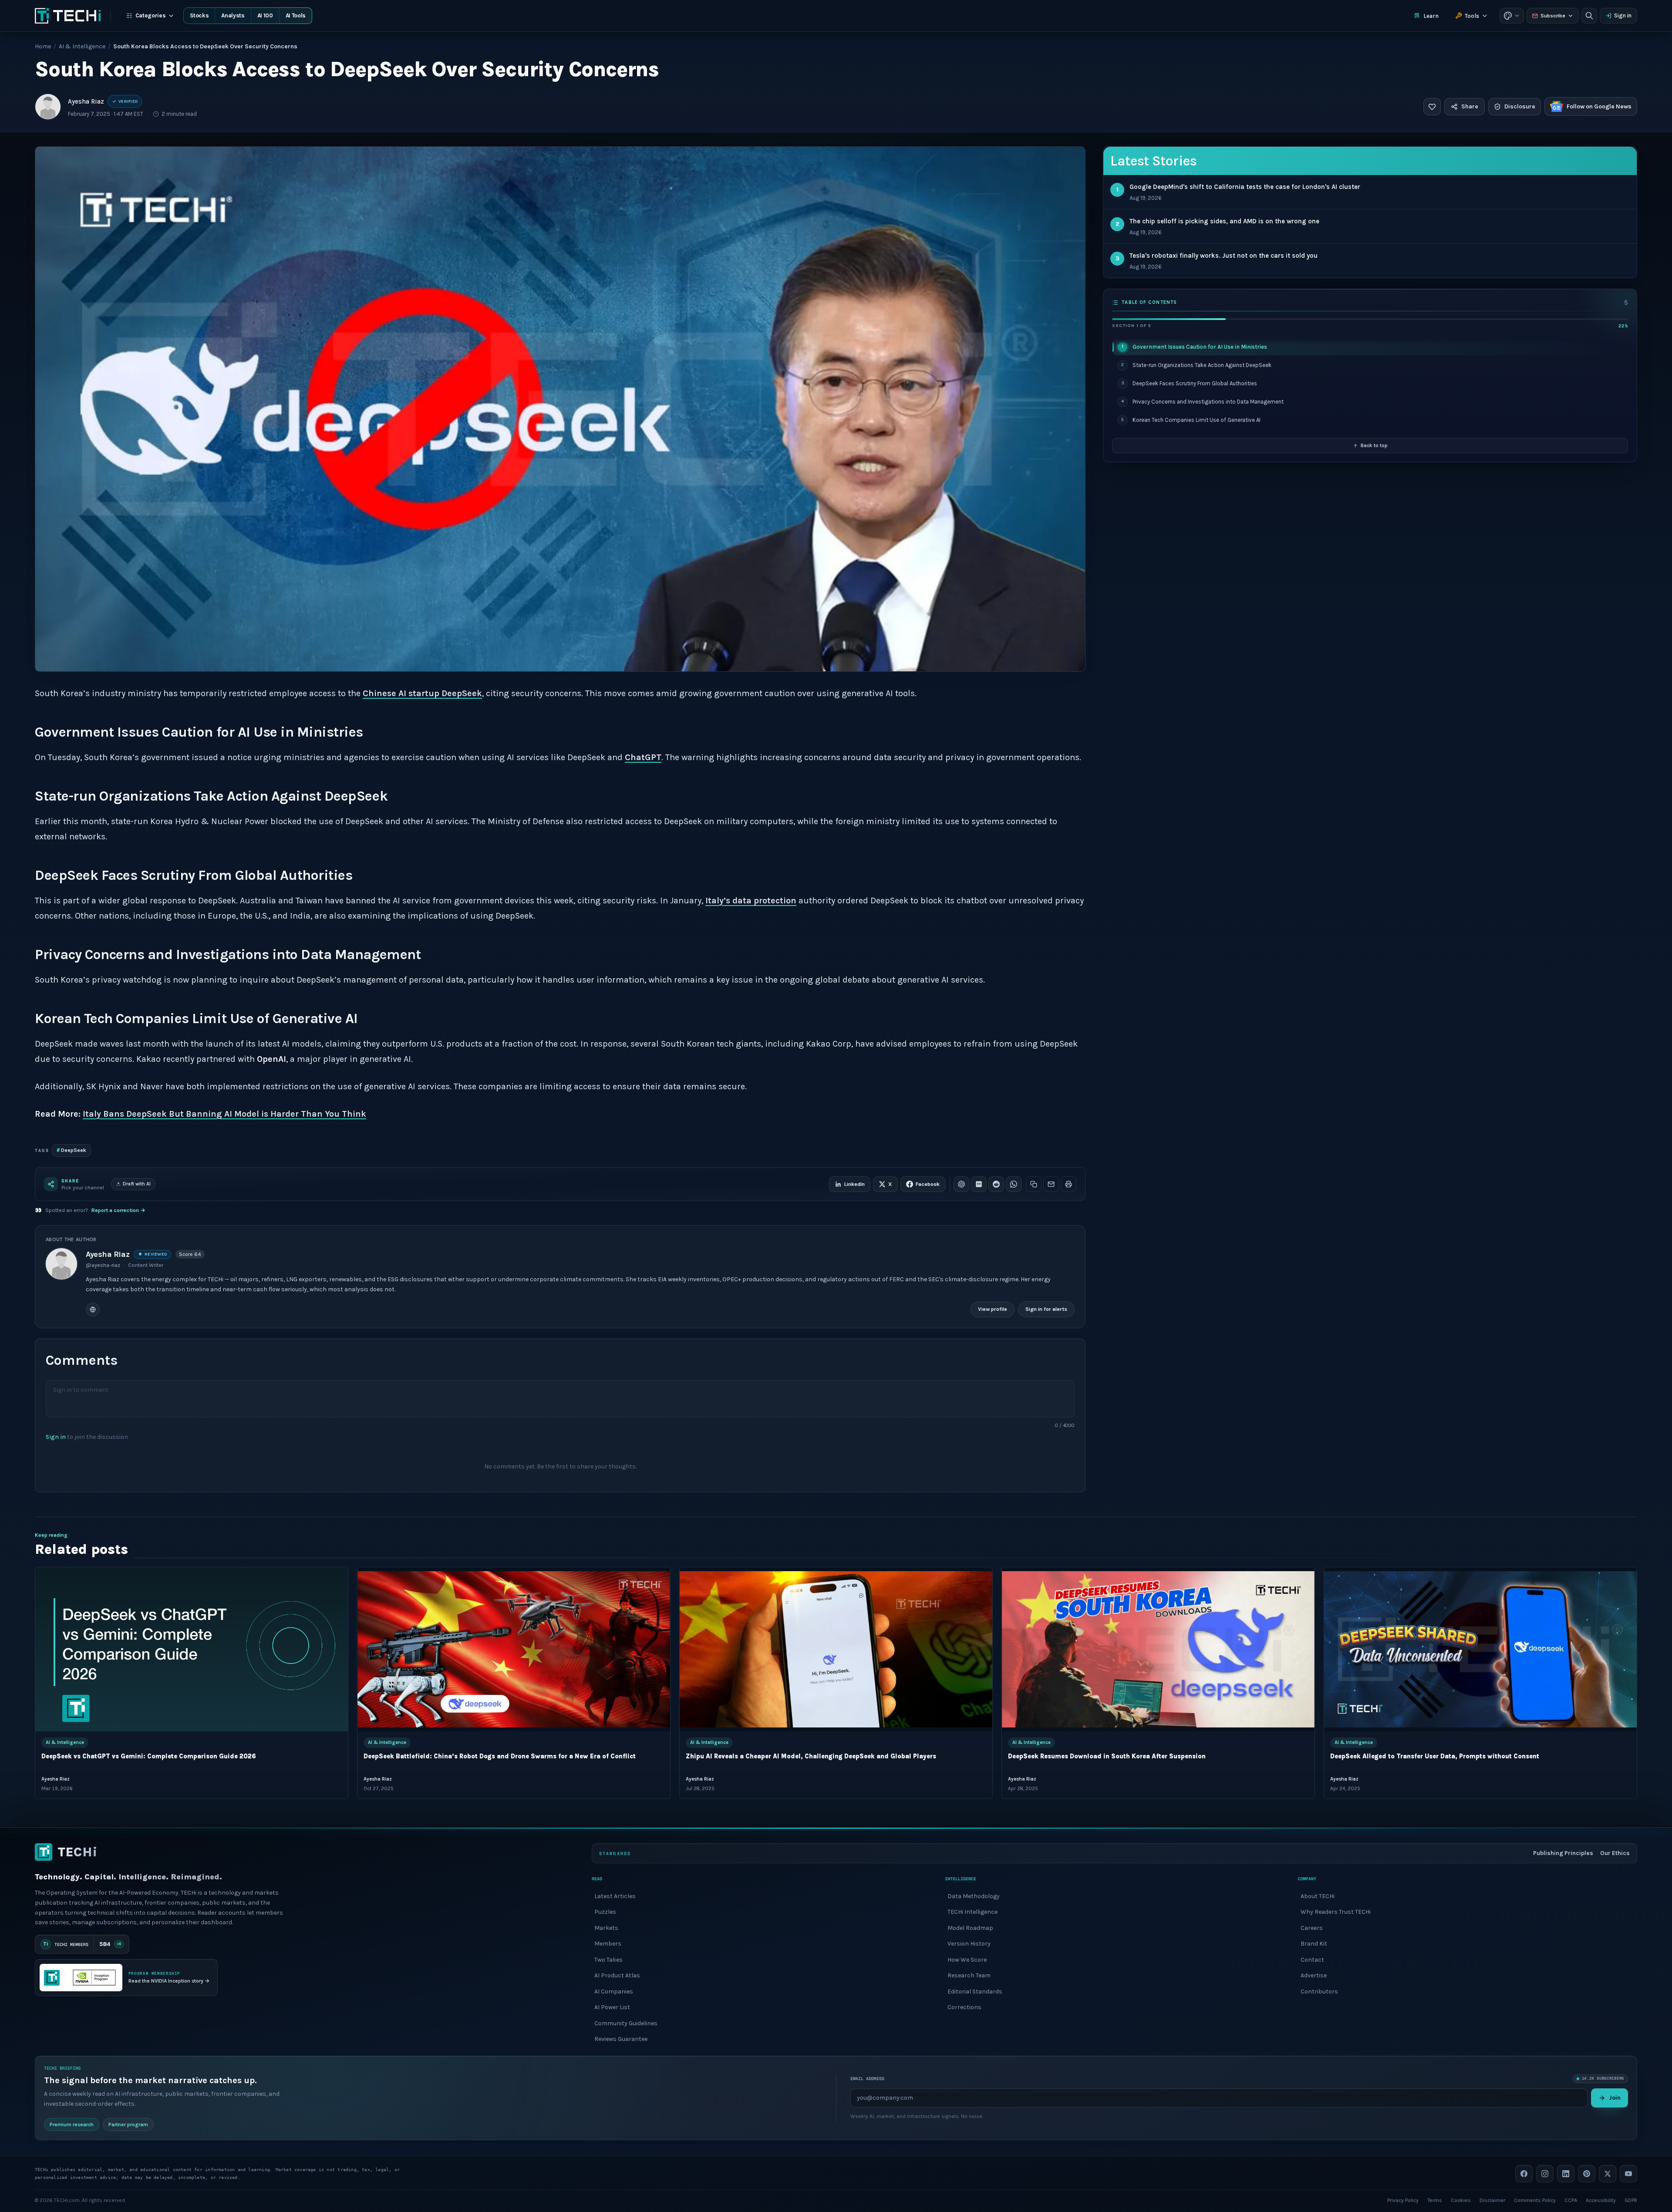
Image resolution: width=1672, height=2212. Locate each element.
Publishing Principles (1563, 1853)
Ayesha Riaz (86, 101)
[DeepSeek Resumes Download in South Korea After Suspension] (1158, 1649)
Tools (1472, 16)
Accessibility (1601, 2200)
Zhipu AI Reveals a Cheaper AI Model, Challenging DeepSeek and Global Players (811, 1757)
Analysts (233, 15)
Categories (151, 15)
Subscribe (1553, 16)
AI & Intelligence (82, 46)
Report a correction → (118, 1210)
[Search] (1589, 16)
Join (1615, 2097)
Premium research (72, 2124)
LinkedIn (855, 1184)
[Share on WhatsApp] (1014, 1184)
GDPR (1631, 2200)
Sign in (1623, 15)
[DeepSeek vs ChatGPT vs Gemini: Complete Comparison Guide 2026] (192, 1649)
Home (43, 46)
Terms (1435, 2200)
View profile (993, 1309)
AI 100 (265, 15)
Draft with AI (137, 1184)
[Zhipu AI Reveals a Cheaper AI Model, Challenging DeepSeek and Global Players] (836, 1649)
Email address (867, 2079)
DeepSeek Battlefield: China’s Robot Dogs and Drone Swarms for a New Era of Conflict (500, 1757)
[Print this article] (1069, 1184)
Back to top (1374, 445)
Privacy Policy (1403, 2200)
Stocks (199, 15)
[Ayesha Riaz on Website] (93, 1310)
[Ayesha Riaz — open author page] (48, 107)
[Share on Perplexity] (979, 1184)
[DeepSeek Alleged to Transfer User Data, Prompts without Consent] (1480, 1649)
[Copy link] (1034, 1184)
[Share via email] (1051, 1184)
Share (1470, 106)
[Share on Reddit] (996, 1184)
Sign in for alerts (1046, 1309)
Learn (1431, 16)
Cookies (1461, 2200)
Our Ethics (1615, 1853)
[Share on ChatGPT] (961, 1184)
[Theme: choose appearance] (1512, 16)
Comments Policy (1535, 2200)
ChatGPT (643, 757)
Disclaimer (1492, 2200)
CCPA (1571, 2200)
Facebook (928, 1184)
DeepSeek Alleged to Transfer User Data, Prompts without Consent (1435, 1757)
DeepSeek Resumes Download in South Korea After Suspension (1107, 1757)
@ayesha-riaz (103, 1265)
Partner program (128, 2124)
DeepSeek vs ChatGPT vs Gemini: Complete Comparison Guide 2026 (149, 1757)
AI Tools (296, 15)
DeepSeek (71, 1150)
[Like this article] (1432, 107)
